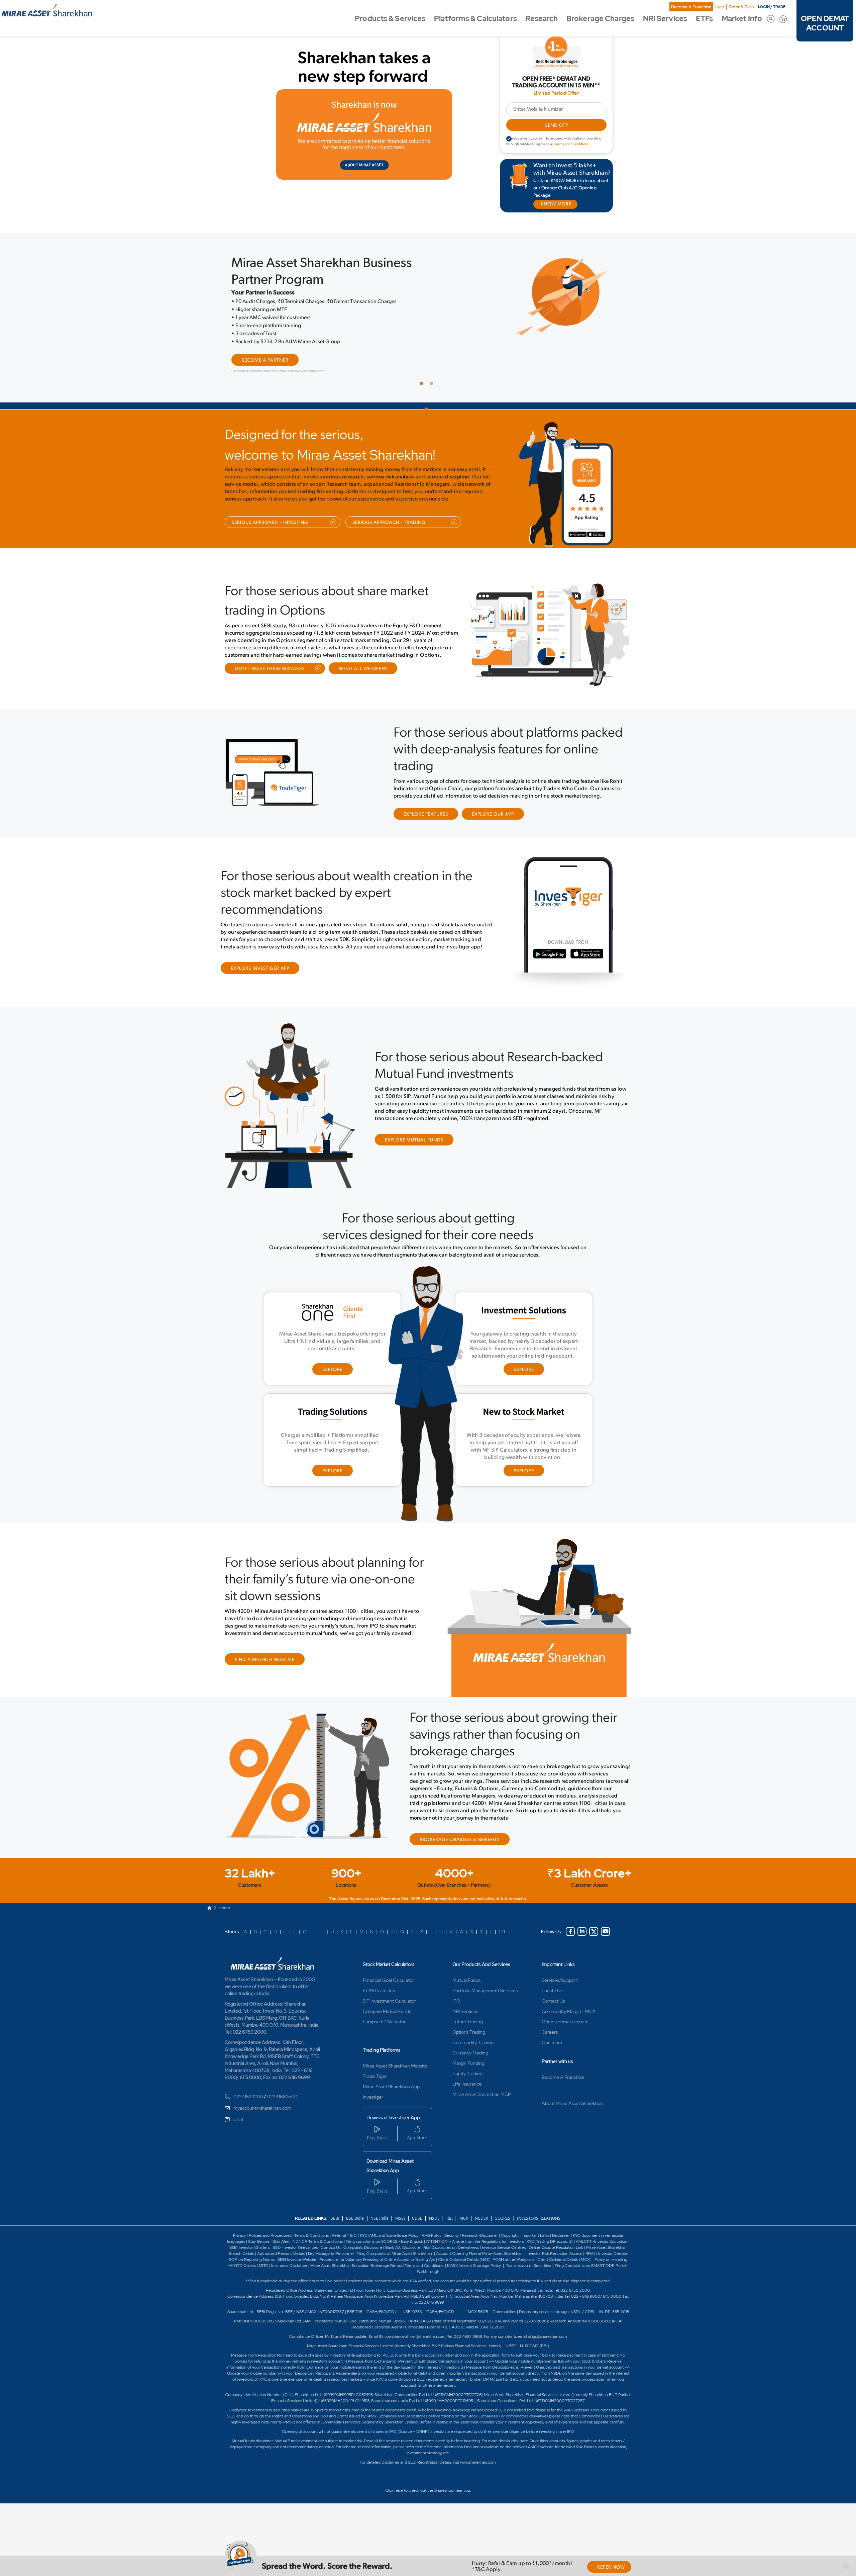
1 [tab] (423, 385)
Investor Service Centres (504, 2247)
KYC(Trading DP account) (550, 2241)
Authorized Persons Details (281, 2253)
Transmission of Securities (528, 2266)
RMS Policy (432, 2235)
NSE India (380, 2218)
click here (520, 2441)
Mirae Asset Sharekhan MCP (482, 2094)
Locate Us (552, 1991)
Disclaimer (561, 2235)
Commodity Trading (473, 2042)
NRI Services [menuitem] (665, 19)
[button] (846, 2566)
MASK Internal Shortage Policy (474, 2266)
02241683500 (282, 2097)
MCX (464, 2218)
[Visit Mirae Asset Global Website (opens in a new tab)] (364, 134)
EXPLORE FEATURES (426, 814)
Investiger (373, 2097)
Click (389, 2490)
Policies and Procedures (270, 2235)
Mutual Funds (466, 1980)
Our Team (552, 2042)
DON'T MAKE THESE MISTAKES (270, 669)
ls (253, 2253)
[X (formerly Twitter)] (594, 1931)
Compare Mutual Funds (387, 2011)
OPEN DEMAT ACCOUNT (825, 23)
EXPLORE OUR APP (493, 814)
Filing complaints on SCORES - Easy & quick (384, 2241)
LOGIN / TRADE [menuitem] (772, 7)
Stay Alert (281, 2241)
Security (452, 2235)
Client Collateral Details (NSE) (464, 2260)
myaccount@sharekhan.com (262, 2108)
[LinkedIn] (582, 1931)
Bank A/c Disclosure (403, 2247)
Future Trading (468, 2022)
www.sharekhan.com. (478, 2462)
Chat (238, 2119)
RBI (450, 2218)
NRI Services (465, 2011)
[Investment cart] (783, 19)
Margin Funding (468, 2063)
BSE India (355, 2218)
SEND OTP (556, 126)
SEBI (336, 2218)
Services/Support (560, 1980)
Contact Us (553, 2001)
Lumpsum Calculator (384, 2022)
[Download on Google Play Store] (579, 537)
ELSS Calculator (379, 1991)
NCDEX (481, 2218)
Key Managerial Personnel (331, 2253)
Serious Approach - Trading (389, 523)
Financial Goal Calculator (388, 1980)
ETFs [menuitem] (704, 19)
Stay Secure (259, 2241)
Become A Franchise (691, 7)
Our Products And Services (481, 1964)
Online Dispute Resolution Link (556, 2247)
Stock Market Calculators (389, 1964)
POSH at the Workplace (514, 2260)
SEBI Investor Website (297, 2260)
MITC (263, 2266)
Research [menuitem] (542, 19)
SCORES (503, 2218)
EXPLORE (333, 1370)
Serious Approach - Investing (270, 523)
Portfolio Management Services (485, 1991)
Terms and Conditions (572, 144)
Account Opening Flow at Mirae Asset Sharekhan (479, 2253)
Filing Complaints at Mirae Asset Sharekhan (394, 2253)
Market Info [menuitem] (742, 19)
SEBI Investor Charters (249, 2247)
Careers (550, 2032)
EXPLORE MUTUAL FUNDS (414, 1140)
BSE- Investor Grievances (295, 2247)
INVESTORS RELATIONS (538, 2218)
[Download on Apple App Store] (602, 537)
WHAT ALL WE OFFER (363, 669)
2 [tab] (433, 385)
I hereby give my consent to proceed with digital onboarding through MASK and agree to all (554, 142)
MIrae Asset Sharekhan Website (395, 2066)
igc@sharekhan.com (549, 2336)
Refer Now (611, 2567)
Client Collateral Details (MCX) (565, 2260)
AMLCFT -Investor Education (602, 2241)
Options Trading (469, 2032)
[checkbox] (509, 139)
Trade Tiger (375, 2076)
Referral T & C (344, 2235)
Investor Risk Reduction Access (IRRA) (560, 2253)
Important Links (558, 1964)
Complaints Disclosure (363, 2247)
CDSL (417, 2218)
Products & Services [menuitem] (390, 19)
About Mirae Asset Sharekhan (572, 2103)
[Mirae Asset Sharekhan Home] (275, 1963)
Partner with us (557, 2061)
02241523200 (248, 2097)
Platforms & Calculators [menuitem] (475, 19)
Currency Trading (470, 2053)
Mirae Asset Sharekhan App (391, 2087)
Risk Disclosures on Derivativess (451, 2247)
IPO (456, 2001)
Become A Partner (265, 360)
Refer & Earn (741, 7)
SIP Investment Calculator (389, 2001)
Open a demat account (565, 2022)
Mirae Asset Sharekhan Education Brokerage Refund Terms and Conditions (377, 2266)
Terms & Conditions (312, 2235)
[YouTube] (605, 1931)
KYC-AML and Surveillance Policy (389, 2235)
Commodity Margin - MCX (569, 2011)
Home (224, 1908)
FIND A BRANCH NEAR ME (265, 1660)
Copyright (510, 2235)
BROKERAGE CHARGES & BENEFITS (460, 1840)
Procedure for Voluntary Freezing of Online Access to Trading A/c (377, 2260)
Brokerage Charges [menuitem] (600, 19)
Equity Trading (467, 2074)
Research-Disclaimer (480, 2235)
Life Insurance (467, 2084)
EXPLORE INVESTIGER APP (260, 969)
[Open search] (771, 19)
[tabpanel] (428, 316)
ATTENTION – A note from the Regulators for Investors (475, 2241)
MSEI (400, 2218)
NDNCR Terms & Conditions (318, 2241)
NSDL (434, 2218)
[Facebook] (570, 1931)
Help (720, 7)
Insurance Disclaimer (289, 2266)
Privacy (240, 2235)
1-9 (502, 1932)
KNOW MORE (556, 204)
